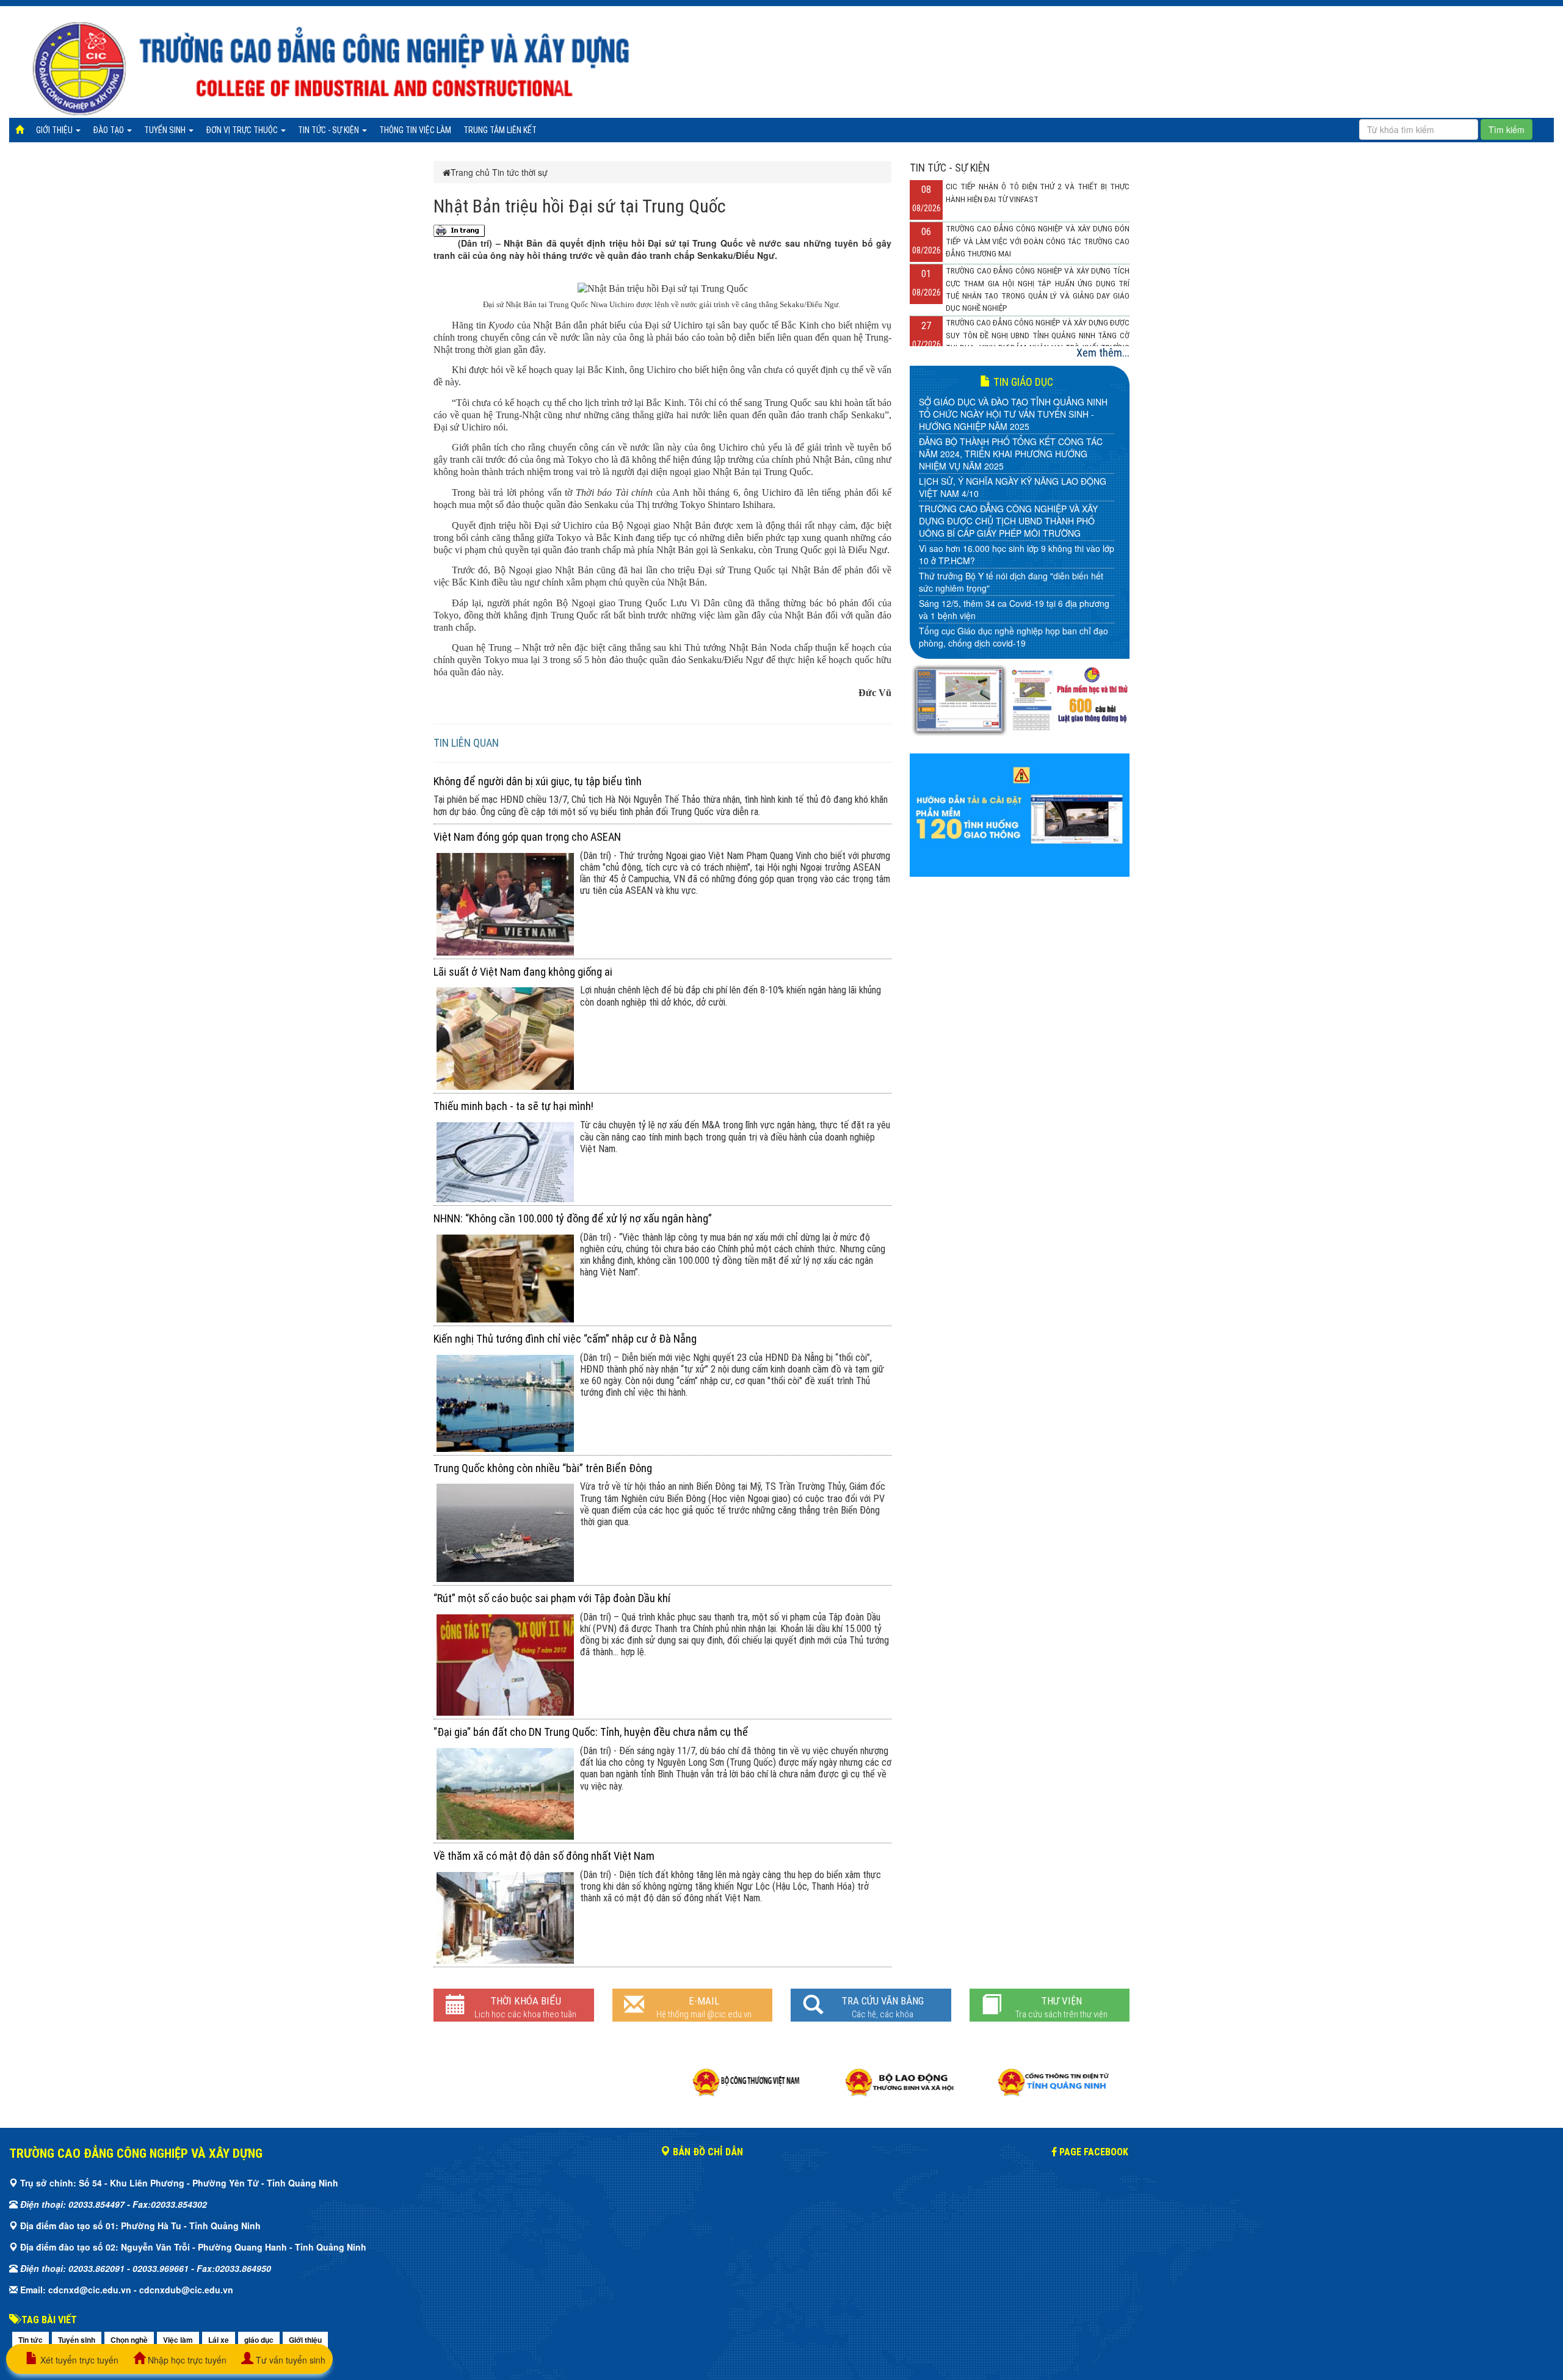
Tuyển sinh (166, 130)
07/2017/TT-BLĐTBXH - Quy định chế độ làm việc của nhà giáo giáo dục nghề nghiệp (1015, 502)
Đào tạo (109, 130)
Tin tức (31, 2340)
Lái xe (219, 2340)
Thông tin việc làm (415, 130)
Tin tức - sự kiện (329, 130)
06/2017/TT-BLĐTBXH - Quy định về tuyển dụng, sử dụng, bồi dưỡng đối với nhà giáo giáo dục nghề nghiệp (1014, 536)
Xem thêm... (1103, 353)
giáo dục (259, 2340)
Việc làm (178, 2340)
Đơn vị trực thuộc (243, 130)
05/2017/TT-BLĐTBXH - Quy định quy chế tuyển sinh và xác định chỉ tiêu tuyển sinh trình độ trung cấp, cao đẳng (1014, 576)
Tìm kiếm (1507, 129)
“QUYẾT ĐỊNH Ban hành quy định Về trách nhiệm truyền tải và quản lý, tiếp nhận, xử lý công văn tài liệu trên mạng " (1015, 615)
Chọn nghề (129, 2340)
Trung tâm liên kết (500, 130)
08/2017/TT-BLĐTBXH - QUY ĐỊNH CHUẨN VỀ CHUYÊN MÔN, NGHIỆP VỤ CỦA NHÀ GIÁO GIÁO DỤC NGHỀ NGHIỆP (1010, 469)
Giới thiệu (55, 130)
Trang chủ (470, 172)
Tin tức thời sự (520, 172)
